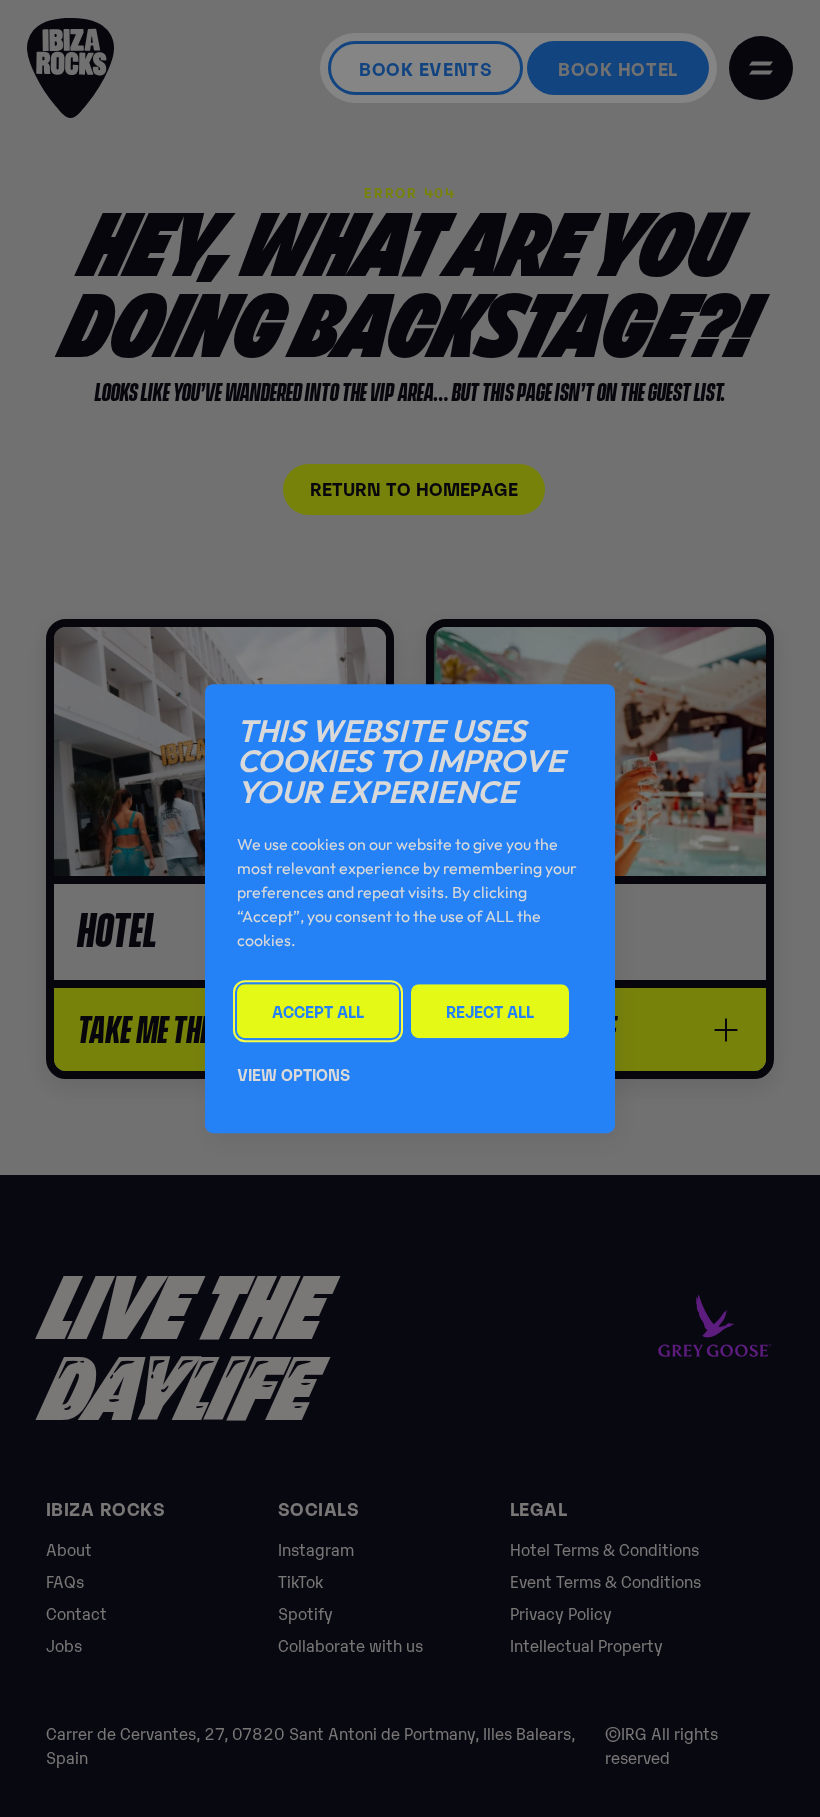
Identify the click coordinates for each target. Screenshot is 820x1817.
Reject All (490, 1011)
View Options (293, 1074)
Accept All (318, 1011)
